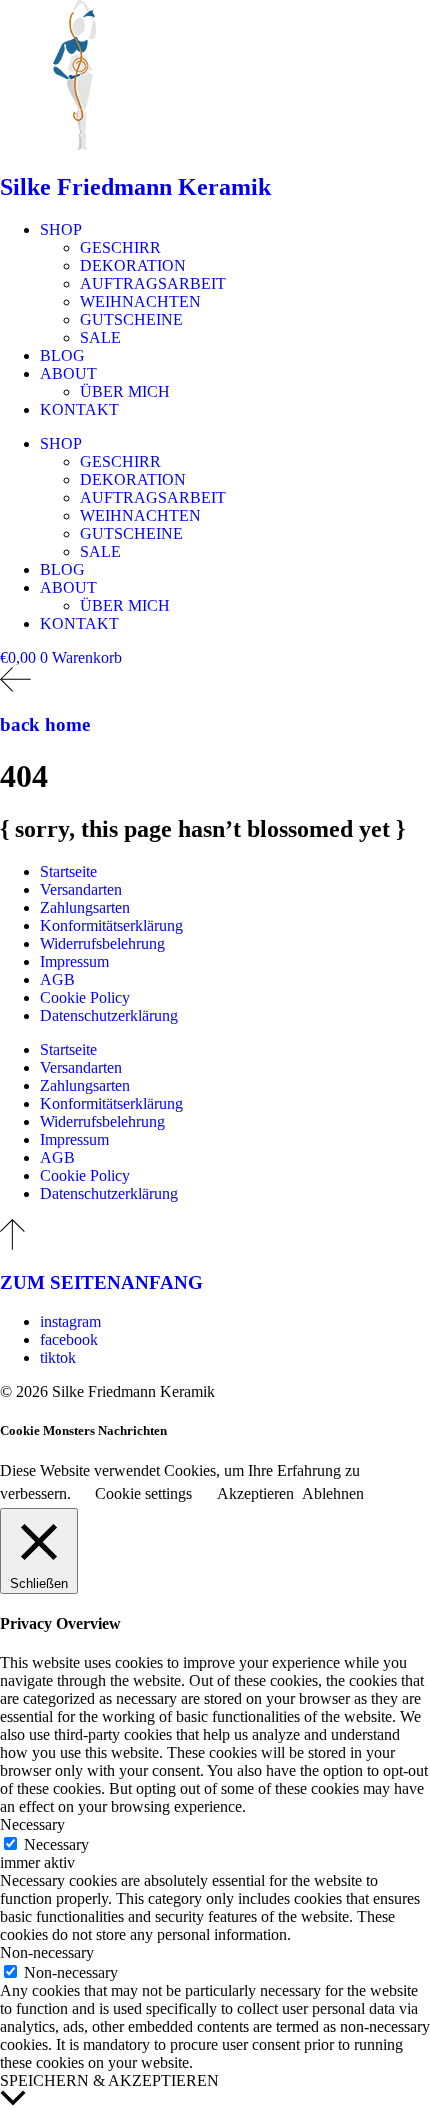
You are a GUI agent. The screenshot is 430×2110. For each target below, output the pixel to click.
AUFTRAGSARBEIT (153, 283)
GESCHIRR (120, 247)
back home (45, 724)
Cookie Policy (85, 997)
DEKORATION (133, 265)
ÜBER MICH (125, 391)
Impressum (74, 961)
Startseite (68, 871)
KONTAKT (79, 409)
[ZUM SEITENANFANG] (12, 1244)
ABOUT (68, 373)
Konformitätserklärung (111, 925)
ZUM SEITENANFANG (101, 1282)
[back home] (15, 686)
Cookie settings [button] (143, 1493)
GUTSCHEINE (131, 319)
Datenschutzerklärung (109, 1015)
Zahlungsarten (85, 907)
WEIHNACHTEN (140, 301)
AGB (57, 979)
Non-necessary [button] (47, 1952)
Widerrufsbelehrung (102, 943)
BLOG (62, 355)
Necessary (56, 1844)
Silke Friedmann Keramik (135, 187)
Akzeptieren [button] (255, 1493)
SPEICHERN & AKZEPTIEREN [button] (109, 2080)
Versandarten (81, 889)
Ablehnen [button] (333, 1493)
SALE (100, 337)
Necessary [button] (32, 1824)
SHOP (61, 229)
